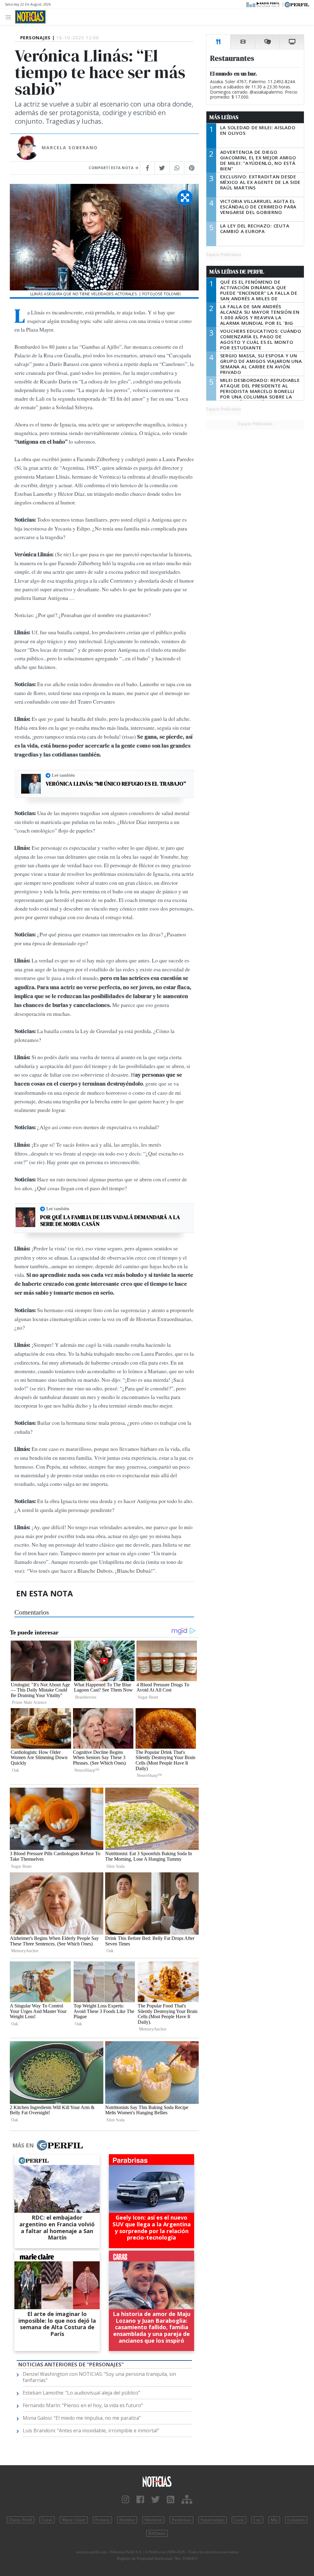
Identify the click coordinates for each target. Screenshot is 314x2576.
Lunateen (296, 2520)
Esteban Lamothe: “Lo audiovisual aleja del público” (81, 2393)
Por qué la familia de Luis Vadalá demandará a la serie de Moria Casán (110, 1220)
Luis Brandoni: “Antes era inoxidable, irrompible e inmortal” (91, 2430)
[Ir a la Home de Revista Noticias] (30, 17)
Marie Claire (74, 2520)
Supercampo (213, 2520)
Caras (47, 2520)
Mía (274, 2520)
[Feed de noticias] (171, 2500)
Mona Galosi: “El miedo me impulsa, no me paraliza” (82, 2418)
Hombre (127, 2520)
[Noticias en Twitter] (155, 2500)
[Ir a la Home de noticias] (157, 2481)
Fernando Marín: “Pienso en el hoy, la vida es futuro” (83, 2405)
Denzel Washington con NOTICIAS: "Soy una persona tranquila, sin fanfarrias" (99, 2377)
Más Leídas (224, 117)
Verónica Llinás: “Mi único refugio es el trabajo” (116, 784)
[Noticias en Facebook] (140, 2500)
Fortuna (102, 2520)
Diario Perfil (21, 2520)
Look (239, 2520)
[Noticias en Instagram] (126, 2500)
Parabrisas (181, 2520)
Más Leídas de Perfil (237, 272)
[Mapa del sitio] (187, 2500)
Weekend (153, 2520)
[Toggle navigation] (10, 17)
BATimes (157, 2533)
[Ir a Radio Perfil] (263, 4)
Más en (23, 2145)
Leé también (63, 775)
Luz (257, 2520)
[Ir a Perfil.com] (297, 4)
